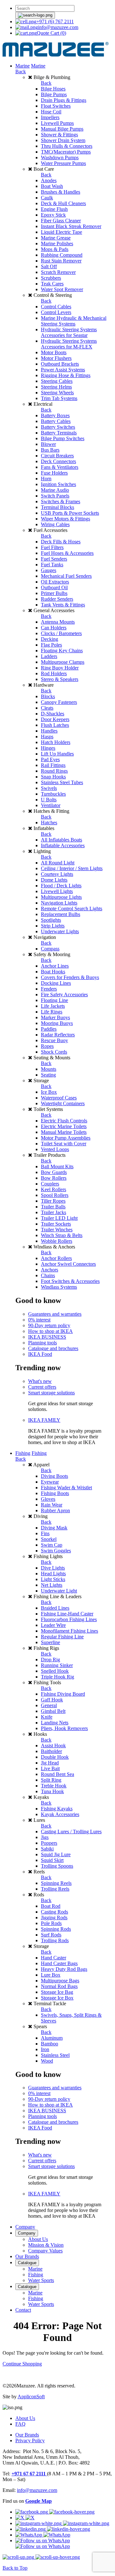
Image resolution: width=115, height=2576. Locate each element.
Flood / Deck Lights (61, 886)
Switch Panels (55, 496)
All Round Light (58, 863)
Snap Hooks (53, 777)
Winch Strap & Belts (62, 1235)
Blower (48, 444)
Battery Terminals (59, 433)
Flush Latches (55, 725)
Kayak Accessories (60, 1814)
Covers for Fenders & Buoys (70, 977)
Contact (23, 2310)
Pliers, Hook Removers (64, 1728)
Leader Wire (53, 1625)
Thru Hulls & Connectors (67, 146)
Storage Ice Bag (57, 1992)
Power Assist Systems (63, 370)
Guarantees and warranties (55, 1314)
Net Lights (52, 1585)
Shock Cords (54, 1052)
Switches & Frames (61, 501)
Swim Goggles (56, 1551)
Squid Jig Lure (56, 1854)
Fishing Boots (55, 1493)
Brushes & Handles (61, 192)
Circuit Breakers (57, 456)
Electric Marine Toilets (64, 1126)
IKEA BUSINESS (47, 1337)
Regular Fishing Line (62, 1637)
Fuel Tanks (52, 565)
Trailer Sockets (56, 1224)
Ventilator (51, 805)
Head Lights (53, 1574)
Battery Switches (58, 427)
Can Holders (54, 628)
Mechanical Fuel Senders (66, 576)
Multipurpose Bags (60, 1981)
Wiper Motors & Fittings (65, 519)
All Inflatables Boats (61, 840)
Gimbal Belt (53, 1711)
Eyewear (50, 1482)
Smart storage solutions (51, 1393)
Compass (50, 949)
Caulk (47, 198)
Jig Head (50, 1763)
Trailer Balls (53, 1207)
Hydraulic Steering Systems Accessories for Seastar (69, 332)
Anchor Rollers (56, 1258)
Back (21, 72)
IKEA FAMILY (44, 1420)
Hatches (49, 823)
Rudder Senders (57, 599)
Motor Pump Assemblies (66, 1138)
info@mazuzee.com (58, 27)
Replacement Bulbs (61, 914)
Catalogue (27, 2263)
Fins (45, 1533)
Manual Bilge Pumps (62, 129)
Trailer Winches (57, 1230)
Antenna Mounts (58, 622)
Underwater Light (59, 1591)
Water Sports (41, 2280)
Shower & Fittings (59, 135)
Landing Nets (55, 1723)
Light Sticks (53, 1579)
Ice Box (49, 1092)
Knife (47, 1717)
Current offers (42, 1387)
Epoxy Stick (53, 215)
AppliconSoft (31, 2397)
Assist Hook (53, 1746)
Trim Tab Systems (59, 398)
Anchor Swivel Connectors (68, 1264)
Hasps (47, 737)
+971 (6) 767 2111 (55, 21)
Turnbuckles (53, 794)
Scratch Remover (58, 272)
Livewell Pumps (57, 123)
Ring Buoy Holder (60, 668)
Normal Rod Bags (59, 1986)
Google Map (38, 2501)
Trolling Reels (55, 1889)
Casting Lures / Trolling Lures (71, 1832)
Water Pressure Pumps (63, 163)
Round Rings (54, 771)
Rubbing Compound (62, 255)
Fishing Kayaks (57, 1809)
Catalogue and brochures (53, 1348)
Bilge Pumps (54, 94)
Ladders (49, 656)
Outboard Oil (54, 587)
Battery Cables (56, 421)
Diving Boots (54, 1476)
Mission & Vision (46, 2245)
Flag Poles (51, 645)
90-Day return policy (49, 1325)
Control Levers (56, 312)
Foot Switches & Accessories (70, 1281)
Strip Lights (53, 926)
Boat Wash (52, 186)
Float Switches (56, 106)
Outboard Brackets (60, 364)
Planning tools (42, 1343)
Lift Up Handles (57, 754)
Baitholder (51, 1751)
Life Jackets (53, 1006)
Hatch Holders (56, 742)
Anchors (50, 1270)
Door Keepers (55, 719)
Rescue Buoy (54, 1040)
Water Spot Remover (62, 289)
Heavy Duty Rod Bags (64, 1969)
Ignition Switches (58, 484)
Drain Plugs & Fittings (64, 100)
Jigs (45, 1837)
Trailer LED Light (59, 1218)
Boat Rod (51, 1906)
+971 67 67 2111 (29, 2474)
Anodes (49, 180)
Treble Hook (54, 1786)
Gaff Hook (52, 1700)
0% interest (39, 1320)
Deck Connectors (58, 461)
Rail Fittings (53, 765)
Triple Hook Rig (57, 1677)
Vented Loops (55, 1149)
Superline (50, 1642)
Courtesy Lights (57, 874)
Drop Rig (50, 1660)
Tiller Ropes (53, 1201)
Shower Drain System (63, 140)
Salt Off (49, 266)
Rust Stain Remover (61, 261)
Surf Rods (51, 1935)
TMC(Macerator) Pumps (66, 152)
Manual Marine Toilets (64, 1132)
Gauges (49, 570)
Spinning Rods (56, 1929)
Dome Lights (54, 880)
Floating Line (54, 1000)
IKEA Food (40, 1354)
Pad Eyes (50, 759)
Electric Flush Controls (64, 1121)
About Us (38, 2239)
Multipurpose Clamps (63, 662)
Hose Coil (51, 112)
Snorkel (49, 1539)
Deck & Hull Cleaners (63, 203)
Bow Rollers (54, 1178)
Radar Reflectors (58, 1035)
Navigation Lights (59, 903)
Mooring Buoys (57, 1023)
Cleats (47, 708)
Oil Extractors (55, 582)
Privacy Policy (30, 2440)
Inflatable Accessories (63, 845)
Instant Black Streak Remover (71, 226)
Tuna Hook (52, 1791)
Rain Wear (52, 1505)
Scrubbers (51, 278)
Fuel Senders (54, 559)
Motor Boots (54, 352)
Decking (50, 639)
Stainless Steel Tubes (62, 782)
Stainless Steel (55, 2055)
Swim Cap (52, 1545)
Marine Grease (56, 238)
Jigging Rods (54, 1918)
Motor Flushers (56, 358)
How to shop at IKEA (50, 1331)
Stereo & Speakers (60, 679)
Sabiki (47, 1849)
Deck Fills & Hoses (61, 542)
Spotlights (51, 920)
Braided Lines (55, 1608)
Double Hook (55, 1757)
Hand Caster (54, 1958)
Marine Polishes (57, 243)
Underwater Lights (60, 931)
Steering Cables (57, 381)
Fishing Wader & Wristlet (66, 1488)
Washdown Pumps (60, 157)
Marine (23, 66)
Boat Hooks (53, 972)
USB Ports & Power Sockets (70, 513)
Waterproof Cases (59, 1098)
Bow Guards (54, 1172)
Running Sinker (57, 1665)
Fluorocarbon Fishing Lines (69, 1619)
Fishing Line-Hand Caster (67, 1614)
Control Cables (56, 307)
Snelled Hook (55, 1671)
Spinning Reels (56, 1883)
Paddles (49, 1029)
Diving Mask (54, 1528)
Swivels (49, 788)
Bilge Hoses (53, 89)
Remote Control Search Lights (72, 909)
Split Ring (51, 1780)
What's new (40, 1381)
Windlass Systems (59, 1287)
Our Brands (27, 2256)
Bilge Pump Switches (63, 438)
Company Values (45, 2251)
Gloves (48, 1499)
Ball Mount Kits (57, 1166)
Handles (49, 731)
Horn (46, 479)
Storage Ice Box (57, 1998)
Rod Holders (54, 673)
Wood (47, 2061)
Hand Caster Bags (59, 1963)
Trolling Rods (55, 1940)
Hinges (48, 748)
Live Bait (50, 1768)
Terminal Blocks (57, 507)
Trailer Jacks (54, 1212)
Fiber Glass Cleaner (61, 221)
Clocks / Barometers (61, 633)
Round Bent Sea (57, 1774)
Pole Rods (51, 1923)
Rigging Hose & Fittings (66, 375)
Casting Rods (54, 1912)
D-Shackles (53, 714)
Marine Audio (55, 490)
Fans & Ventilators (60, 467)
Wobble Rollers (57, 1241)
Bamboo (50, 2044)
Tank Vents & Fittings (63, 605)
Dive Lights (53, 1568)
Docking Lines (56, 983)
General (49, 1705)
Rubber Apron (55, 1510)
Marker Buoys (55, 1017)
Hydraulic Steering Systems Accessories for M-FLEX (69, 344)
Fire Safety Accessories (64, 995)
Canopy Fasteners (59, 702)
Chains (48, 1275)
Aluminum (52, 2038)
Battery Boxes (55, 415)
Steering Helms (56, 387)
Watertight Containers (63, 1103)
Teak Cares (52, 284)
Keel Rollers (54, 1189)
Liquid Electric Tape (61, 232)
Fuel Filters (52, 547)
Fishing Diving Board (63, 1694)
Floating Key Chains (62, 651)
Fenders (49, 989)
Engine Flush (54, 209)
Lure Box (51, 1975)
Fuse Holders (54, 473)
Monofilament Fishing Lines (69, 1631)
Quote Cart (51, 33)
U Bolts (49, 800)
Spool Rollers (55, 1195)
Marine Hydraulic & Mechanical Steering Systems (74, 321)
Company (25, 2227)
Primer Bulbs (54, 593)
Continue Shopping (22, 2364)
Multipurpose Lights (61, 897)
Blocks (48, 696)
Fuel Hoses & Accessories (67, 553)
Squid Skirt (52, 1860)
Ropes (47, 1046)
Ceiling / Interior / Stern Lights (72, 868)
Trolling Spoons (57, 1866)
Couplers (50, 1184)
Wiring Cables (55, 524)
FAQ (20, 2424)
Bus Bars (50, 450)
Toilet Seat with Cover (64, 1144)
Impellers (50, 117)
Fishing (23, 1453)
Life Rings (52, 1012)
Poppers (49, 1843)
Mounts (49, 1069)
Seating (48, 1075)
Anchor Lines (55, 966)
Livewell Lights (57, 891)
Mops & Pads (55, 249)
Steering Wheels (57, 393)
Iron (45, 2049)
